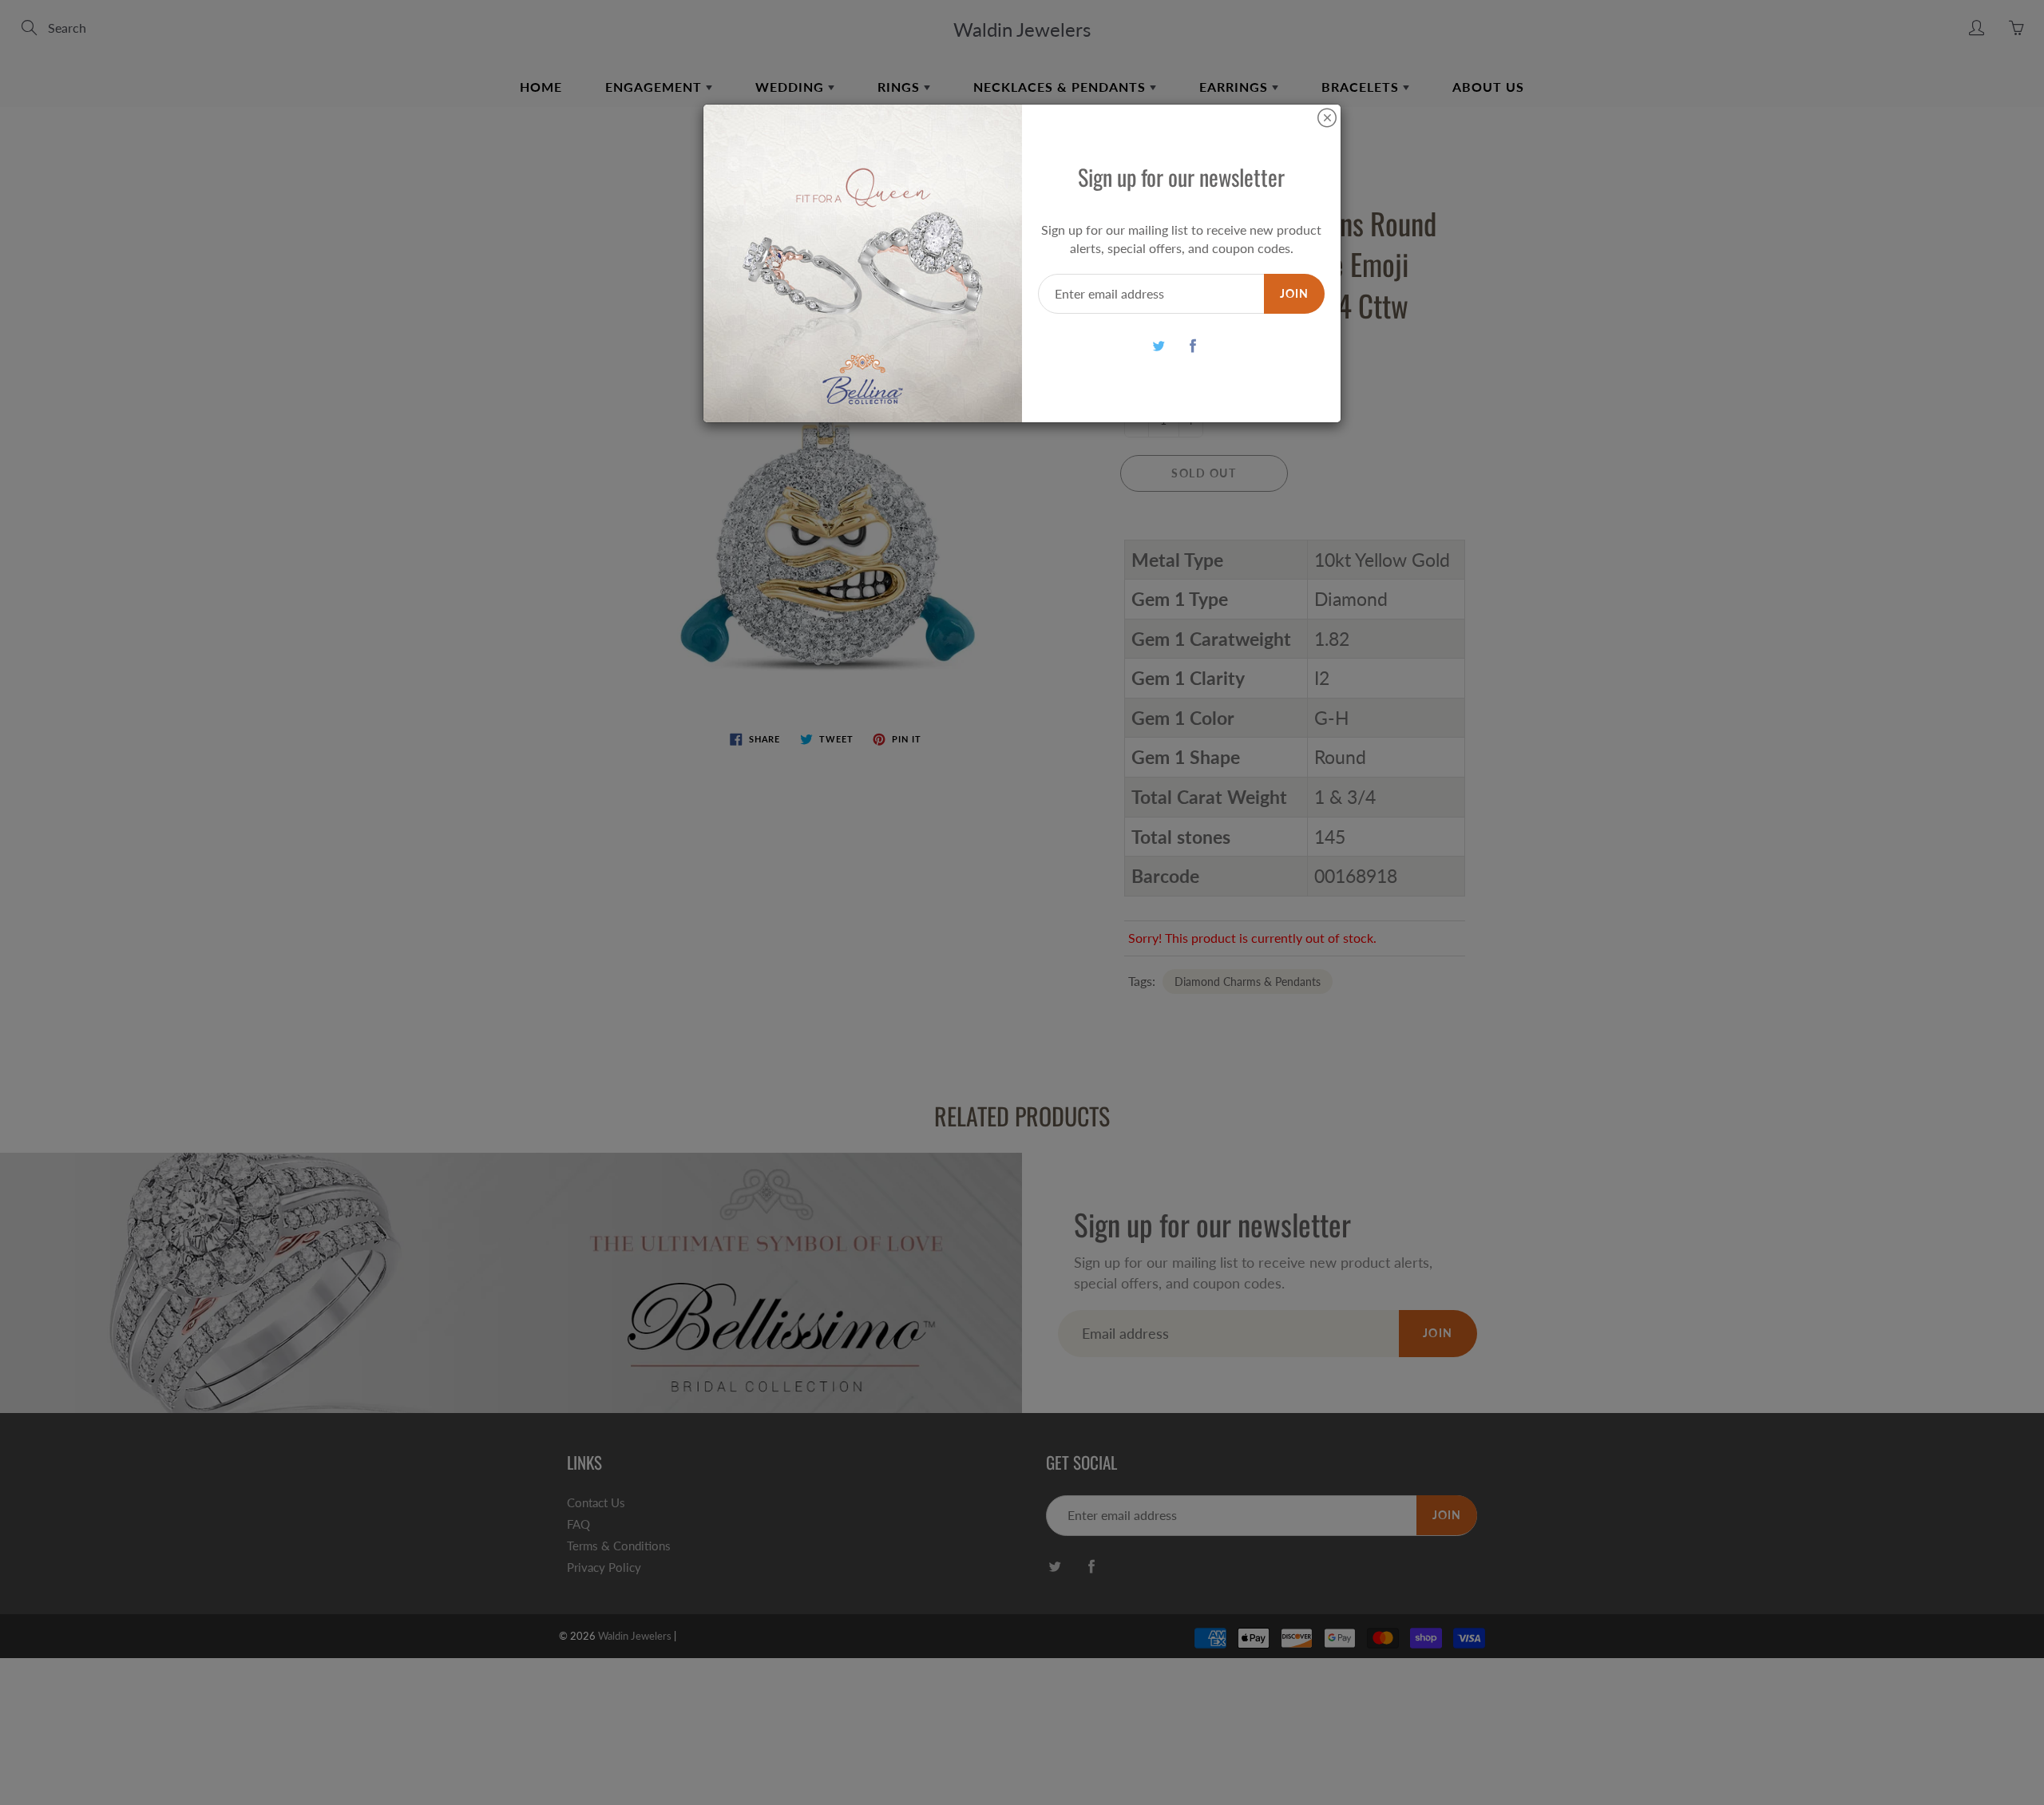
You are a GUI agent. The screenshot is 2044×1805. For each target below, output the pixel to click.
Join (1294, 293)
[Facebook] (1193, 345)
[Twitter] (1159, 345)
